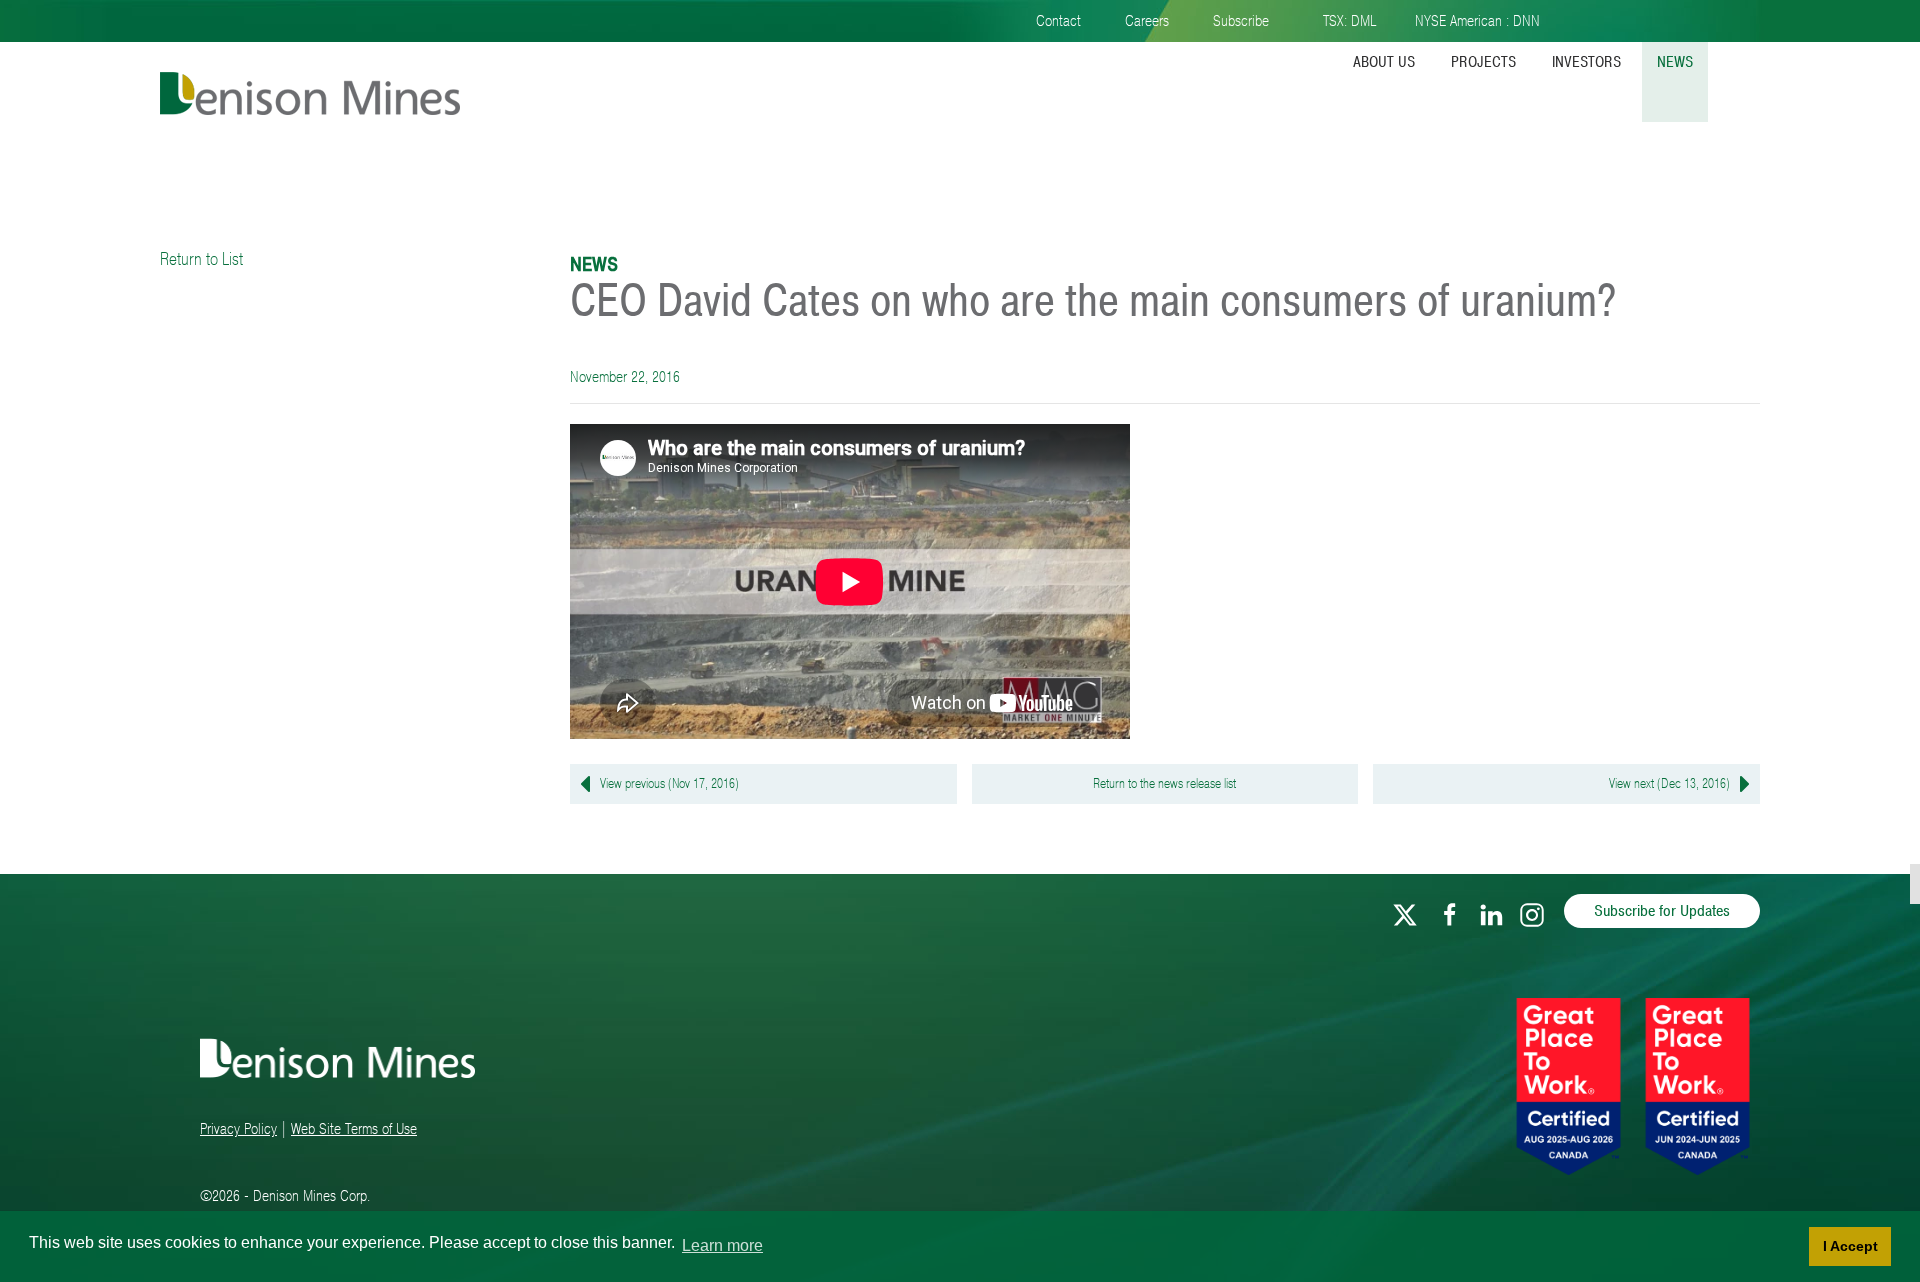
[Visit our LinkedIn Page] (1491, 911)
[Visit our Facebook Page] (1450, 911)
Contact (1058, 21)
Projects (1483, 62)
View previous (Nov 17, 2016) (669, 783)
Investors (1586, 62)
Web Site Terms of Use (354, 1129)
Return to (1164, 783)
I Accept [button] (1850, 1246)
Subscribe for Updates (1662, 911)
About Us (1384, 62)
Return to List (201, 259)
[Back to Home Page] (310, 77)
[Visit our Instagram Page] (1532, 911)
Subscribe (1241, 21)
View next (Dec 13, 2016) (1669, 783)
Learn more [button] (722, 1245)
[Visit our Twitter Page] (1405, 911)
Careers (1147, 21)
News (1675, 62)
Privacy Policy (238, 1129)
